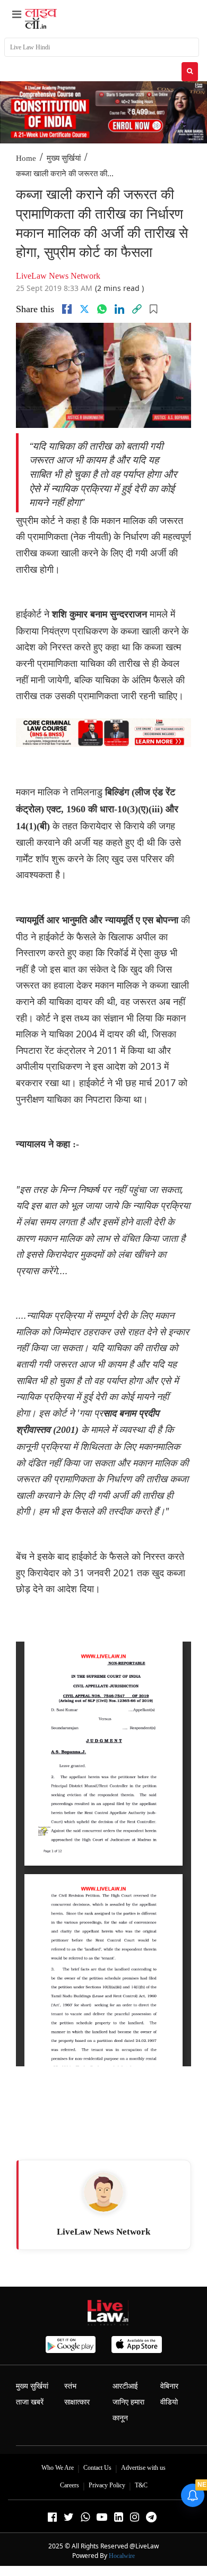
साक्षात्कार (77, 2402)
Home (26, 158)
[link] (137, 309)
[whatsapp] (102, 309)
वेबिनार (169, 2386)
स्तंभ (70, 2386)
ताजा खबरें (30, 2402)
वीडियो (169, 2402)
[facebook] (67, 309)
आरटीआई (125, 2386)
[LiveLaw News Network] (103, 2192)
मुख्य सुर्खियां (64, 158)
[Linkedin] (119, 309)
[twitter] (84, 309)
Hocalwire (122, 2556)
